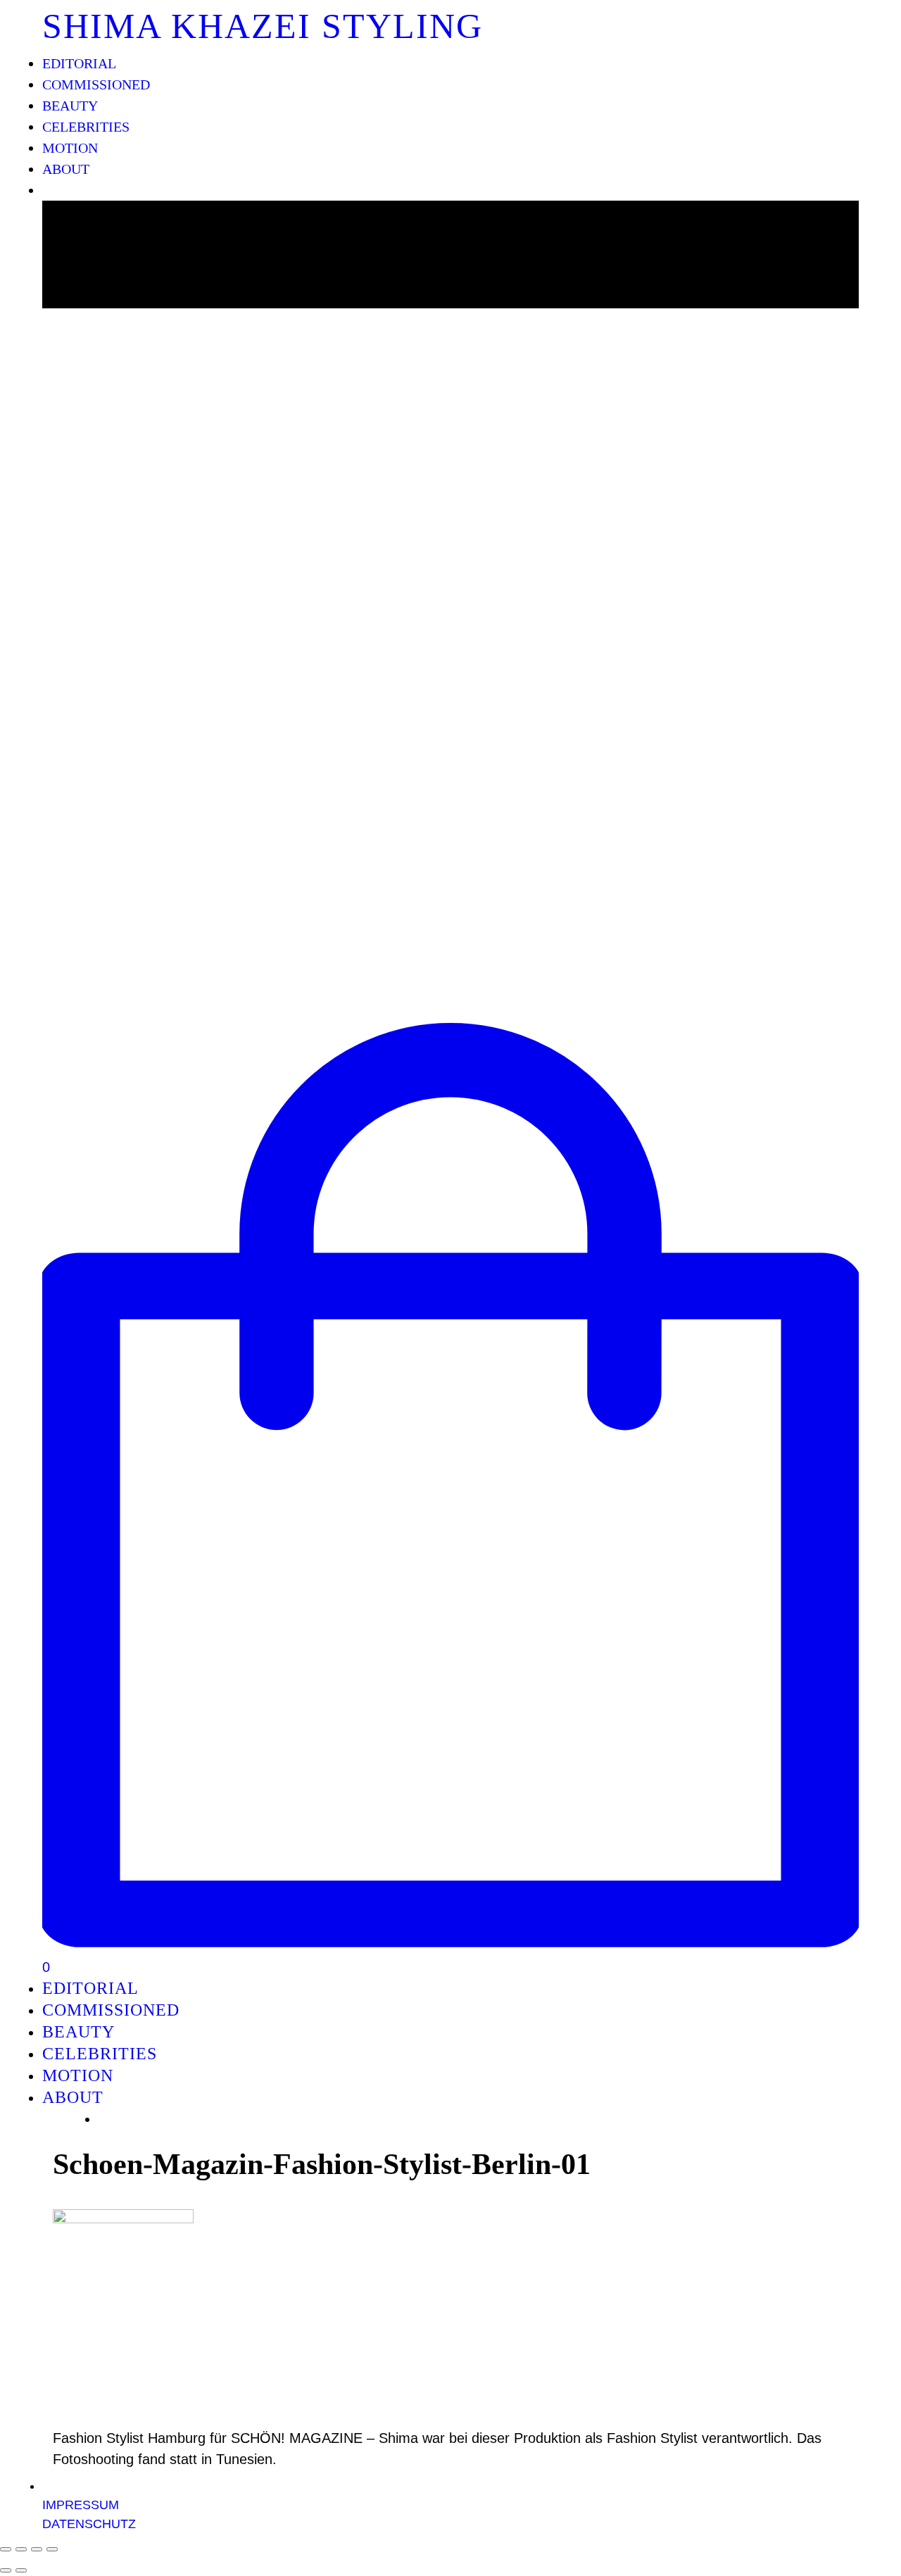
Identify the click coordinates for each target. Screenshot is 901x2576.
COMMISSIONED (96, 84)
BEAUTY (70, 106)
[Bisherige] (6, 2570)
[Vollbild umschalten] (37, 2549)
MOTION (70, 148)
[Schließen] (6, 2549)
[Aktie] (21, 2549)
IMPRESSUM (81, 2505)
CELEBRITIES (86, 127)
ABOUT (66, 169)
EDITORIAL (79, 63)
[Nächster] (21, 2570)
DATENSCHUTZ (89, 2524)
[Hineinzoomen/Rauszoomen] (52, 2549)
